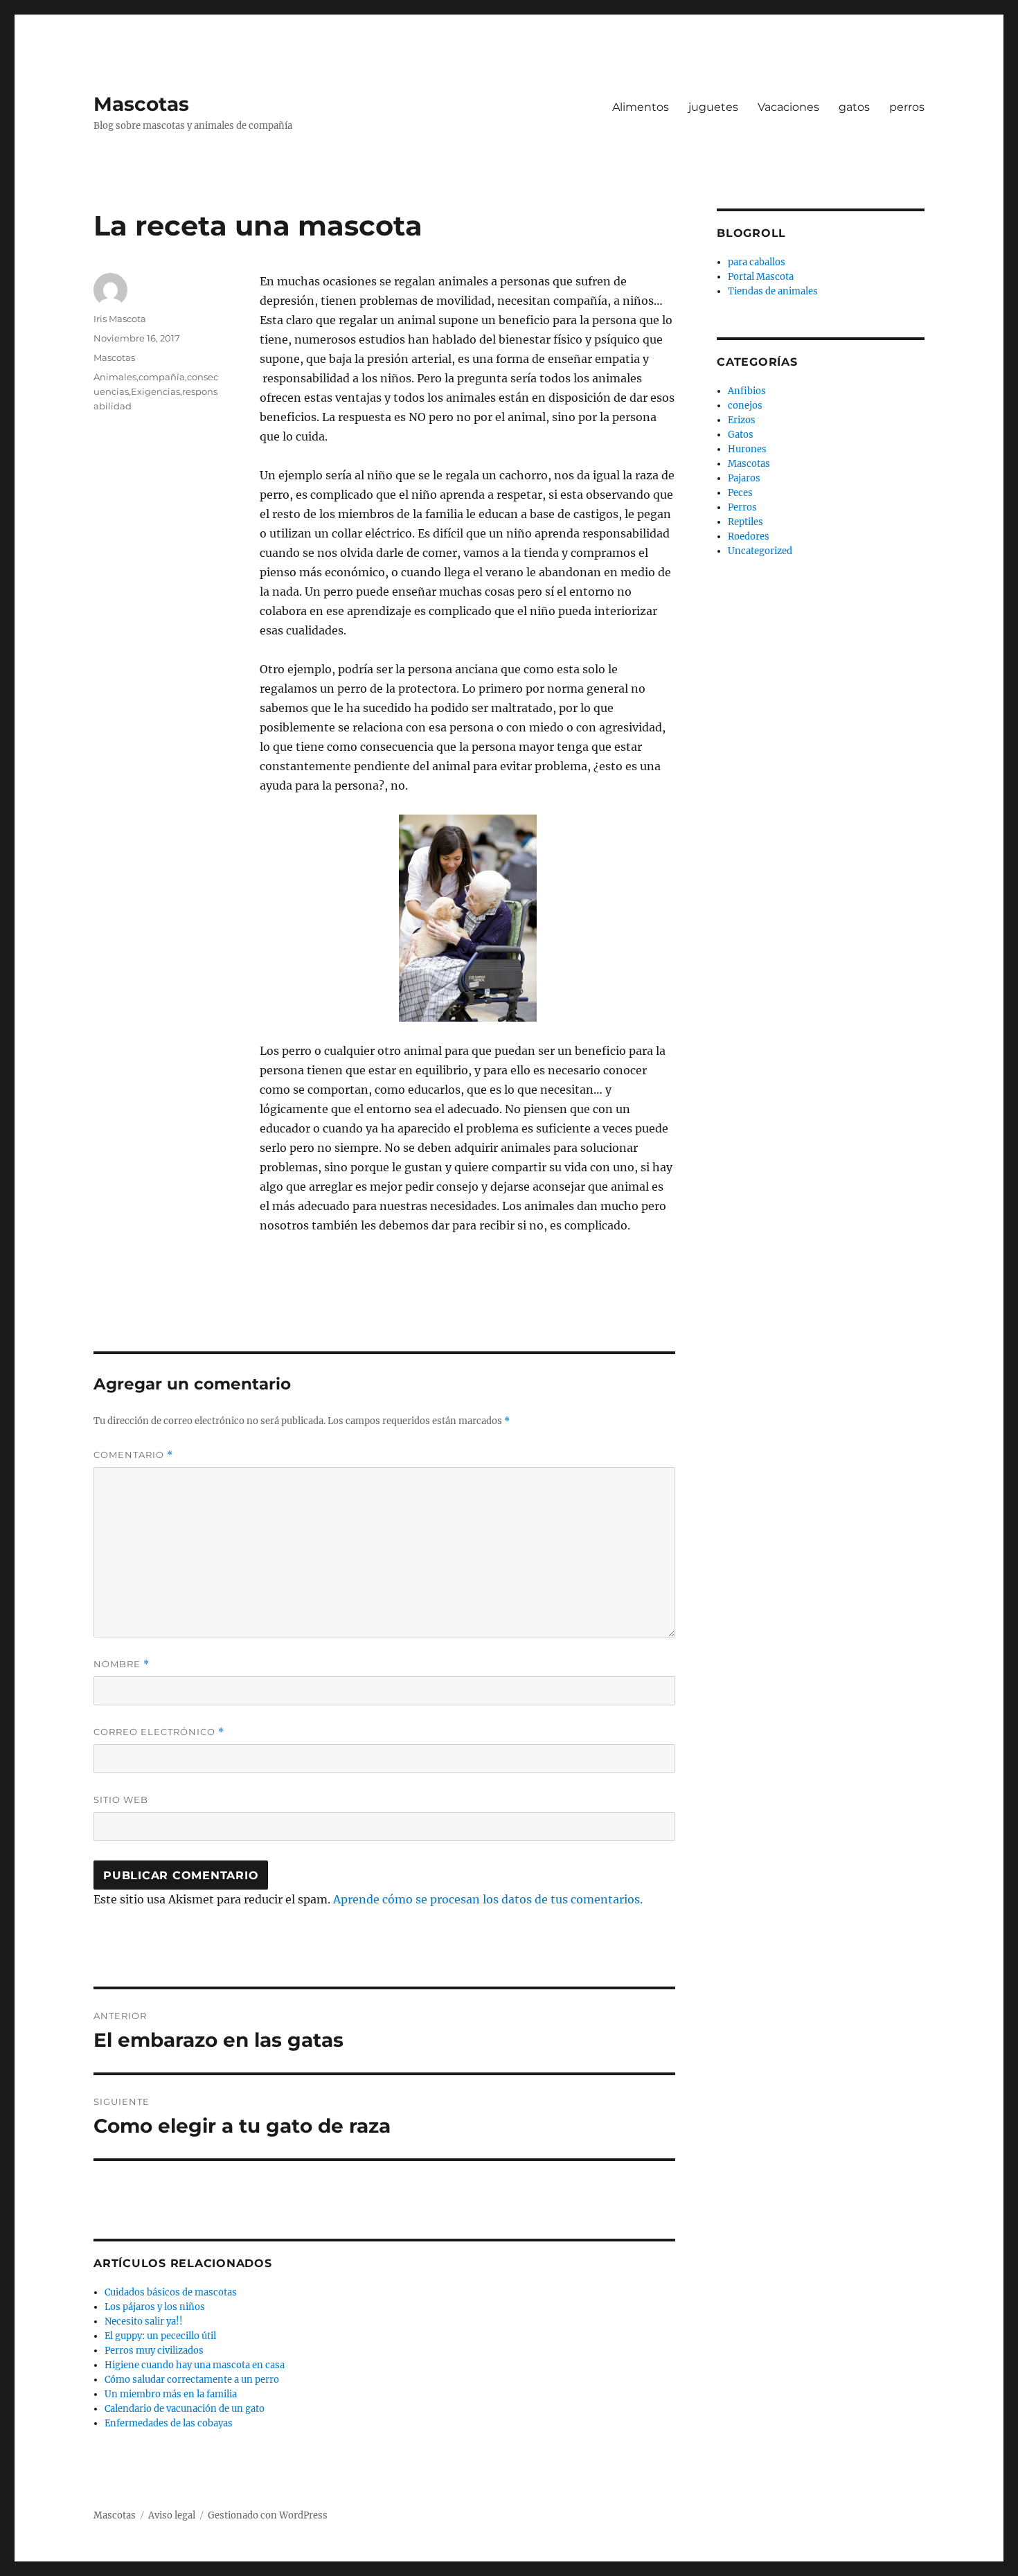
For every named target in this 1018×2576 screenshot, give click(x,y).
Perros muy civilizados (154, 2351)
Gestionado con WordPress (268, 2515)
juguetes (713, 107)
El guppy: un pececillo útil (160, 2336)
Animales (115, 377)
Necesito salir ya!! (144, 2321)
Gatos (741, 435)
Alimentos (641, 107)
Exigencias (155, 391)
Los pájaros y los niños (155, 2307)
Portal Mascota (761, 277)
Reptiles (745, 522)
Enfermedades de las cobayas (169, 2423)
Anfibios (747, 391)
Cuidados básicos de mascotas (171, 2292)
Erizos (742, 420)
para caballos (757, 262)
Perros (742, 507)
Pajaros (744, 478)
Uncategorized (760, 551)
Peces (740, 493)
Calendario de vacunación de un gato (185, 2409)
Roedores (749, 536)
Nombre (122, 1664)
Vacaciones (788, 107)
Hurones (747, 449)
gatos (854, 107)
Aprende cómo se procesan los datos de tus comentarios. (488, 1899)
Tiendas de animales (773, 291)
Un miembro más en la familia (171, 2394)
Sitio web (121, 1800)
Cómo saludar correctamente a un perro (192, 2380)
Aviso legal (172, 2515)
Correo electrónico (159, 1732)
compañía (162, 377)
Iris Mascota (120, 319)
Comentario (133, 1455)
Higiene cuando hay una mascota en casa (195, 2365)
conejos (745, 406)
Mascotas (141, 104)
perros (907, 107)
